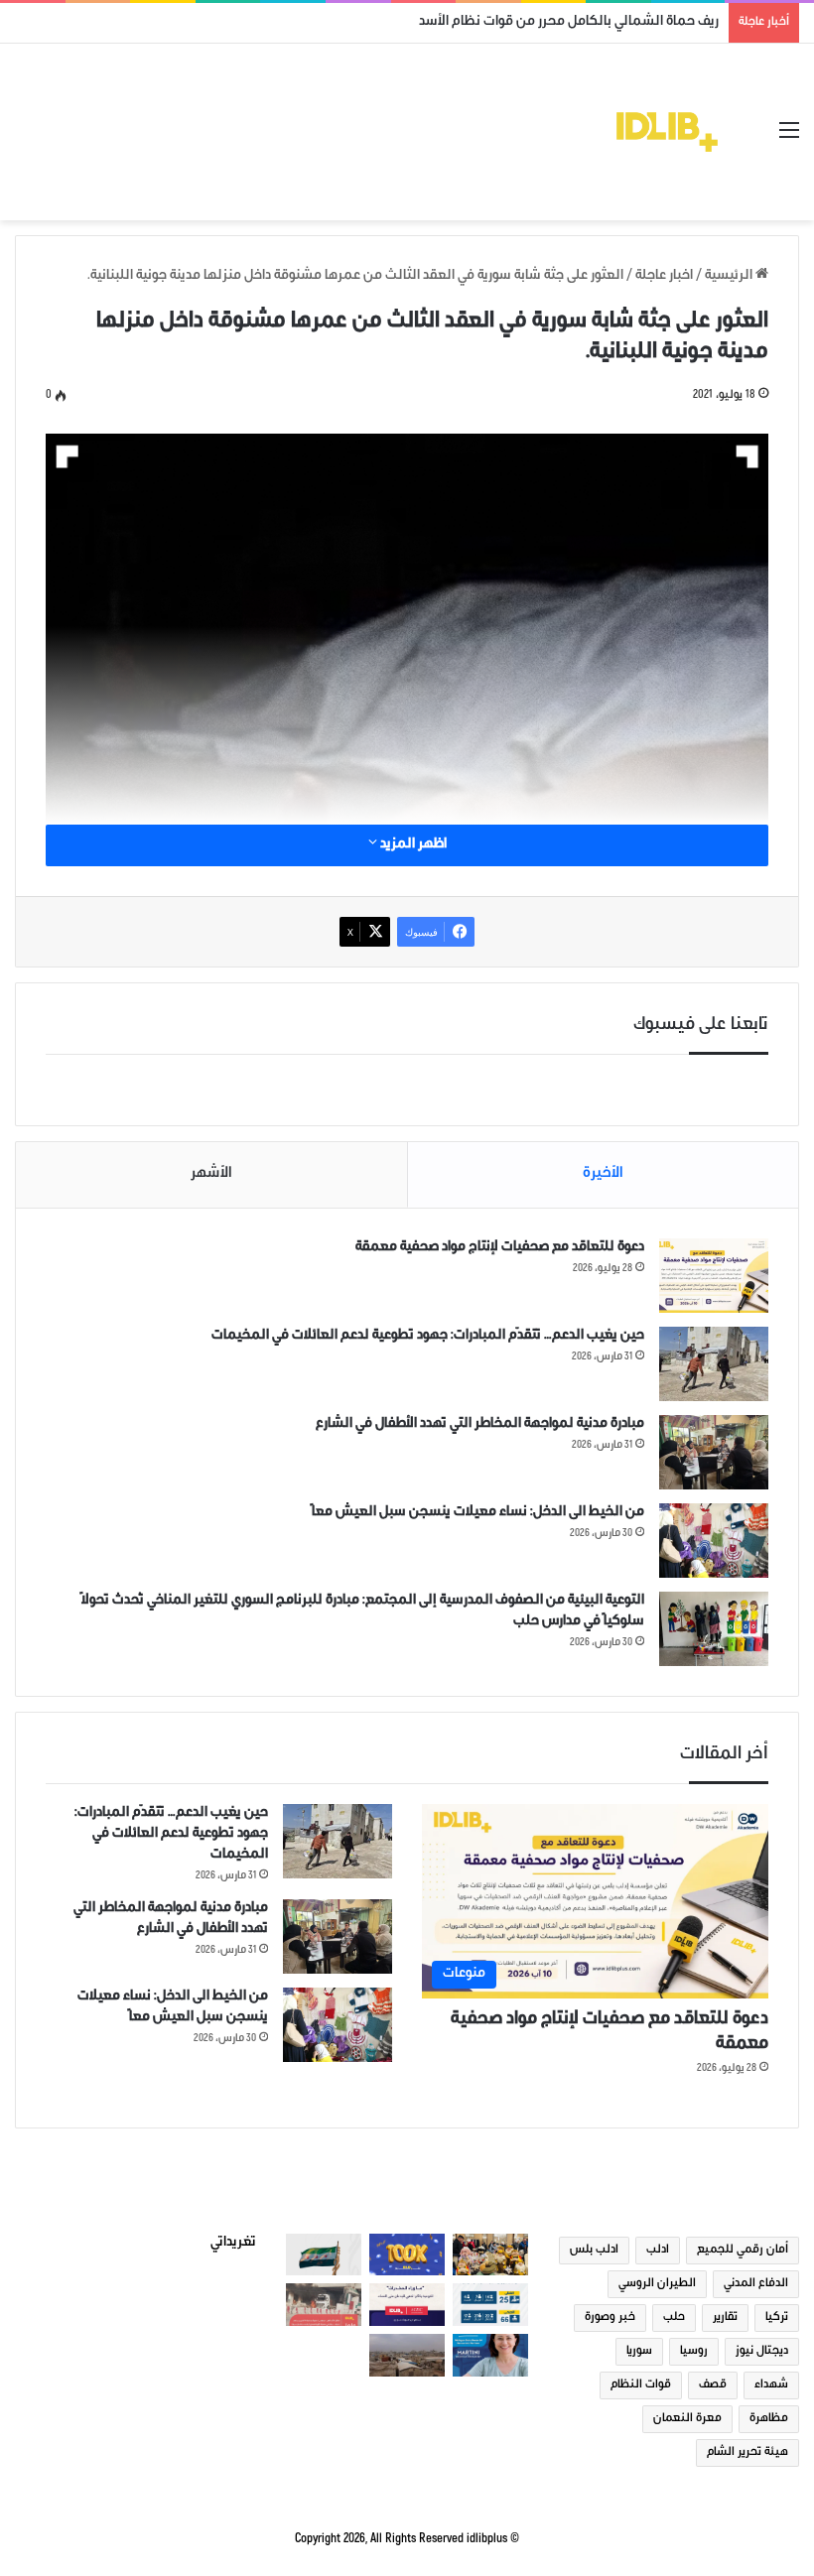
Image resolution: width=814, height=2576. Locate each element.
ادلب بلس (594, 2251)
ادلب (658, 2251)
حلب (674, 2318)
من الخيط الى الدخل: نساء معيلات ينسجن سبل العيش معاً (478, 1513)
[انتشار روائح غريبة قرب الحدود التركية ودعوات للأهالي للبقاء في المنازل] (407, 2355)
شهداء (771, 2385)
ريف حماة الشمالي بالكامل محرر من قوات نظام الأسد (569, 23)
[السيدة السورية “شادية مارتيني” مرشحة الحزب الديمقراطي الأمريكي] (490, 2355)
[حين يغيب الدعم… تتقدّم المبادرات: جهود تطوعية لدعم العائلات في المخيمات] (714, 1364)
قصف (713, 2385)
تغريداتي (233, 2244)
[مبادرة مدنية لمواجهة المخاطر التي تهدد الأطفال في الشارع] (714, 1452)
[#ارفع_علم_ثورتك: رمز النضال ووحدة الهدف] (324, 2255)
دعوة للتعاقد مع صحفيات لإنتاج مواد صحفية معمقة (500, 1248)
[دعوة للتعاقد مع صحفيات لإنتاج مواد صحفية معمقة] (714, 1276)
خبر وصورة (610, 2318)
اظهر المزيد (412, 845)
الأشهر (211, 1174)
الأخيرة (603, 1174)
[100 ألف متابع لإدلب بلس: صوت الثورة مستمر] (407, 2255)
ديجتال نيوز (762, 2352)
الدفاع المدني (756, 2284)
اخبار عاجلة (664, 277)
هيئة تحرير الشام (747, 2453)
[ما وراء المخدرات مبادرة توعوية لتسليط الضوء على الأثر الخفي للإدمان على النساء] (407, 2305)
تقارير (725, 2318)
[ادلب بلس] (667, 132)
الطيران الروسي (657, 2284)
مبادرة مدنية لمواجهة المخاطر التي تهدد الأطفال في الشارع (480, 1425)
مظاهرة (769, 2419)
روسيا (694, 2352)
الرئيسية (730, 277)
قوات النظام (641, 2385)
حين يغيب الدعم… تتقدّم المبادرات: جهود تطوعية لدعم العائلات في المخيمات (428, 1337)
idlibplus (487, 2540)
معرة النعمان (687, 2419)
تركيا (777, 2318)
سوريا (639, 2352)
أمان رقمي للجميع (743, 2251)
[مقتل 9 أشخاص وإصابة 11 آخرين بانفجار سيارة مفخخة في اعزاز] (324, 2305)
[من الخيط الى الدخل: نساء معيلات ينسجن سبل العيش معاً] (714, 1541)
